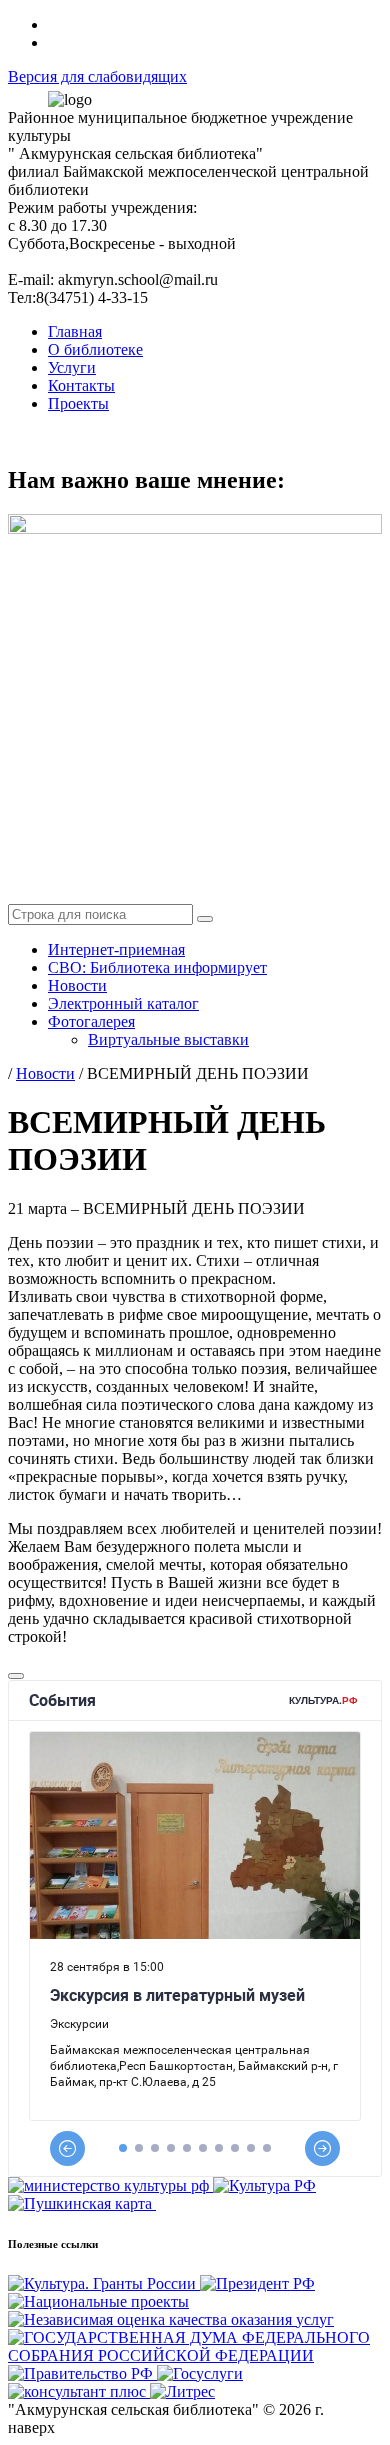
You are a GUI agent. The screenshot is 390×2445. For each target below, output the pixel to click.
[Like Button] (16, 1676)
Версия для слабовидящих (97, 76)
